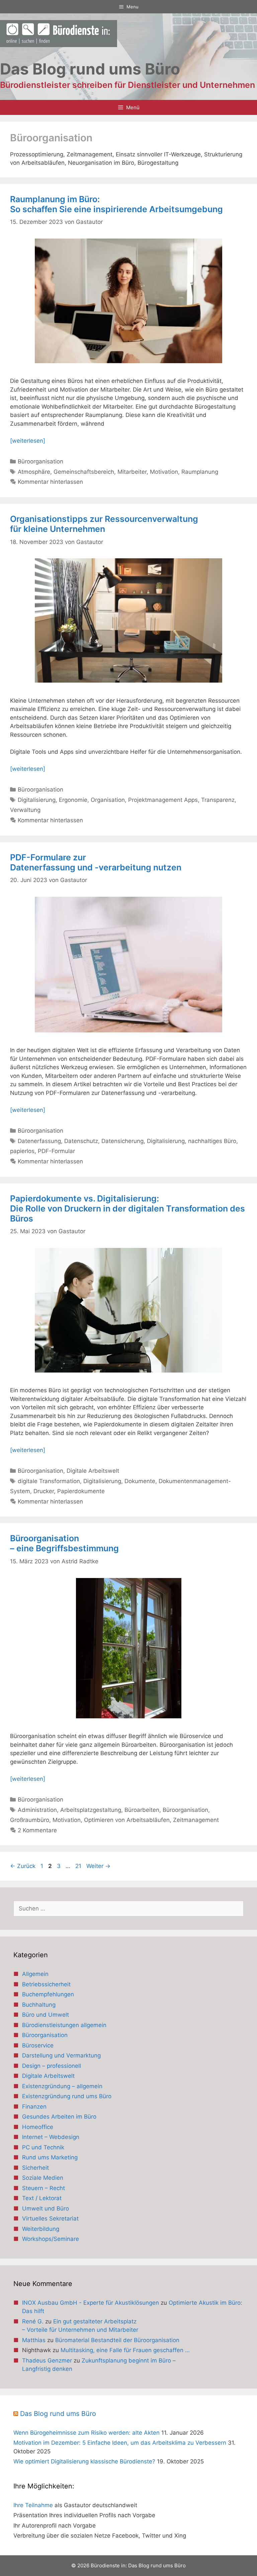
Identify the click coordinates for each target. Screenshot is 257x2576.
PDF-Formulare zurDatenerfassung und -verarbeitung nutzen (96, 862)
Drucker (44, 1491)
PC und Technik (43, 2147)
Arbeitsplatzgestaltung (91, 1810)
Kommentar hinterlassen (50, 482)
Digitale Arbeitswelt (93, 1471)
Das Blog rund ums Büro (58, 2414)
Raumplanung (200, 472)
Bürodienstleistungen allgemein (64, 2025)
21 (79, 1866)
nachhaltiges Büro (212, 1141)
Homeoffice (38, 2127)
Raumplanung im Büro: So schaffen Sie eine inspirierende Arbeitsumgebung (116, 204)
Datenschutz (81, 1141)
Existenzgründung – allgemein (62, 2086)
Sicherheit (35, 2168)
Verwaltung (25, 810)
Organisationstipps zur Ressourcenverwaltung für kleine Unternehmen (104, 524)
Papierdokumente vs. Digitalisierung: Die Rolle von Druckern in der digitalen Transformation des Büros (127, 1208)
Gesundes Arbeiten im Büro (59, 2117)
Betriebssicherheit (46, 1984)
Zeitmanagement (196, 1820)
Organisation (108, 800)
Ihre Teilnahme (33, 2505)
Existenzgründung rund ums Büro (67, 2096)
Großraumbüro (30, 1820)
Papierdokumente (81, 1491)
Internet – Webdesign (51, 2137)
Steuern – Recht (44, 2188)
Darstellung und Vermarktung (61, 2055)
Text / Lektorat (42, 2198)
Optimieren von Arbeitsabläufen (127, 1820)
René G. (33, 2321)
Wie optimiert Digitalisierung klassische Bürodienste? (84, 2461)
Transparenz (218, 800)
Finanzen (34, 2107)
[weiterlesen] (28, 441)
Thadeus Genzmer (47, 2360)
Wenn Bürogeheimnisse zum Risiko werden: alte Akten (87, 2433)
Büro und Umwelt (46, 2015)
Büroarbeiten (142, 1810)
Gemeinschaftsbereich (84, 472)
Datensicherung (122, 1141)
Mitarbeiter (132, 472)
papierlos (22, 1151)
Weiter (98, 1866)
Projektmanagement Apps (163, 800)
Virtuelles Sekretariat (50, 2219)
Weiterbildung (41, 2229)
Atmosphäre (34, 472)
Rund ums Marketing (50, 2157)
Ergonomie (73, 800)
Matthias (34, 2340)
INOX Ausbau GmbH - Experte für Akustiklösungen (91, 2303)
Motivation (164, 472)
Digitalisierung (37, 800)
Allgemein (35, 1974)
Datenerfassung (39, 1141)
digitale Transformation (49, 1481)
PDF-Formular (56, 1151)
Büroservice (38, 2045)
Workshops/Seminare (51, 2239)
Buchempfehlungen (48, 1994)
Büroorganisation (40, 461)
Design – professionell (52, 2066)
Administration (37, 1810)
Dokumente (140, 1481)
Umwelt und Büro (46, 2208)
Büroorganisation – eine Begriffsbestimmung (64, 1543)
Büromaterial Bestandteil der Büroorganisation (117, 2340)
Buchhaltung (39, 2005)
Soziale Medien (43, 2178)
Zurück (23, 1866)
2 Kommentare (37, 1830)
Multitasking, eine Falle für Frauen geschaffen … (125, 2350)
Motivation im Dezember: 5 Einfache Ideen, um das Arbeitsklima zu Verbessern (120, 2443)
